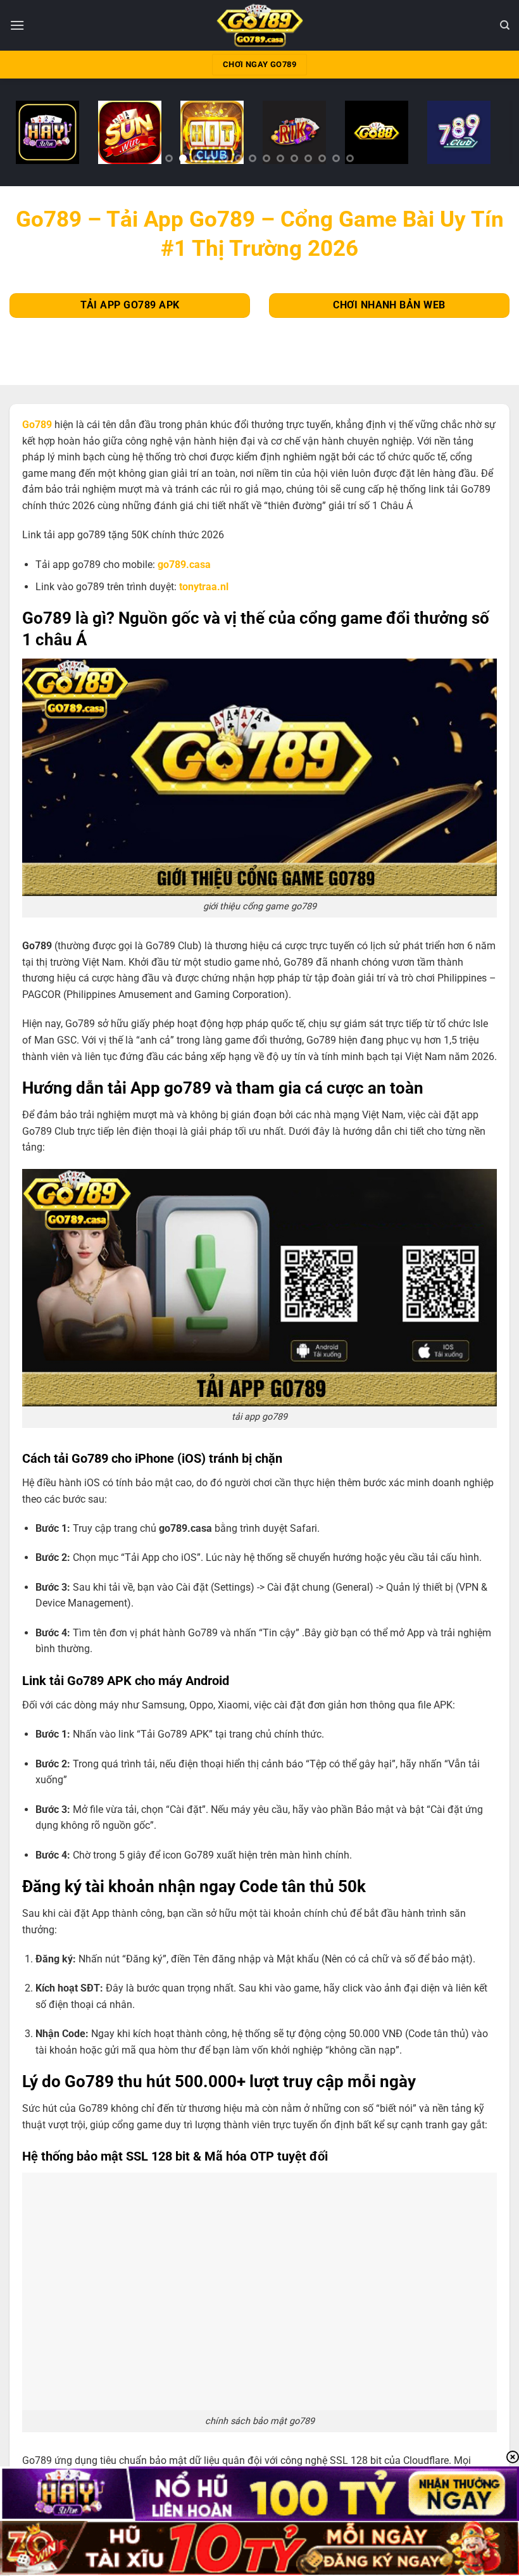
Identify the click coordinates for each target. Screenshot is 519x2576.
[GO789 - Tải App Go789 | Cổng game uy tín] (260, 25)
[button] (17, 25)
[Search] (505, 25)
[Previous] (32, 136)
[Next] (487, 136)
